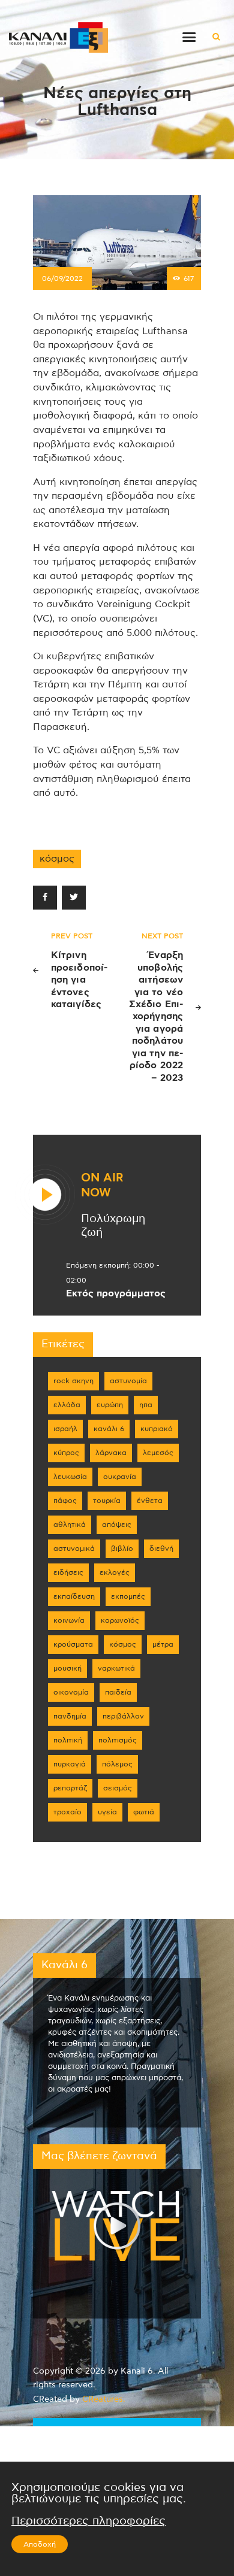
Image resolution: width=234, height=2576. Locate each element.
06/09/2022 (62, 278)
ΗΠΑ (146, 1405)
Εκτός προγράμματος (116, 1293)
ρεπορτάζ (70, 1788)
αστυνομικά (74, 1548)
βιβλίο (122, 1548)
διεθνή (161, 1548)
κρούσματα (73, 1644)
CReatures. (104, 2399)
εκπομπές (128, 1596)
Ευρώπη (110, 1405)
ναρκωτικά (116, 1668)
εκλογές (115, 1572)
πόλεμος (117, 1764)
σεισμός (118, 1788)
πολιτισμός (118, 1740)
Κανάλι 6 (109, 1429)
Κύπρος (66, 1453)
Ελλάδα (67, 1405)
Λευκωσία (70, 1477)
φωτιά (144, 1812)
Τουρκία (107, 1501)
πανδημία (70, 1716)
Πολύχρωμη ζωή (113, 1226)
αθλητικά (70, 1525)
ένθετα (150, 1501)
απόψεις (117, 1525)
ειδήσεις (68, 1572)
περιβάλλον (123, 1716)
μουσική (67, 1668)
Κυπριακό (157, 1429)
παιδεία (118, 1692)
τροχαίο (67, 1812)
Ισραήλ (65, 1429)
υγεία (107, 1812)
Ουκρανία (120, 1477)
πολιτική (68, 1740)
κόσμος (57, 859)
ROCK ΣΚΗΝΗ (73, 1381)
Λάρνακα (111, 1453)
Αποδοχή (40, 2544)
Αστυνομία (128, 1381)
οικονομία (71, 1692)
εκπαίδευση (74, 1596)
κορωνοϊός (120, 1620)
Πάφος (65, 1501)
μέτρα (163, 1644)
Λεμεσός (158, 1453)
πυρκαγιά (70, 1764)
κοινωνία (69, 1620)
